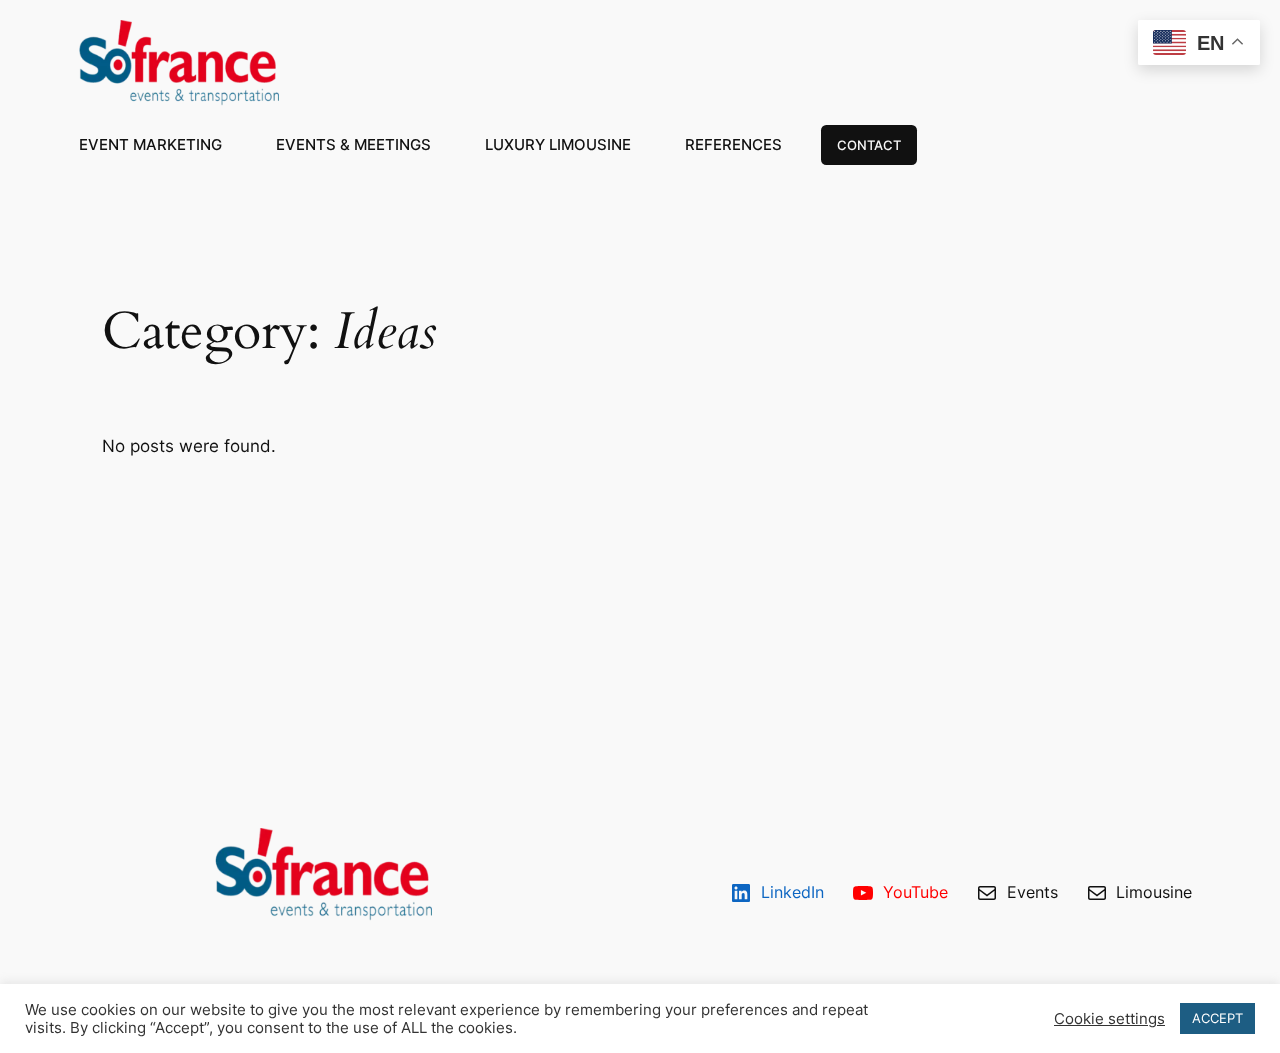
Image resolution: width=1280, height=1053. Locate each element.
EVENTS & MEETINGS (353, 144)
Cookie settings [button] (1109, 1019)
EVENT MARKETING (150, 144)
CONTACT (869, 145)
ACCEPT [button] (1217, 1018)
